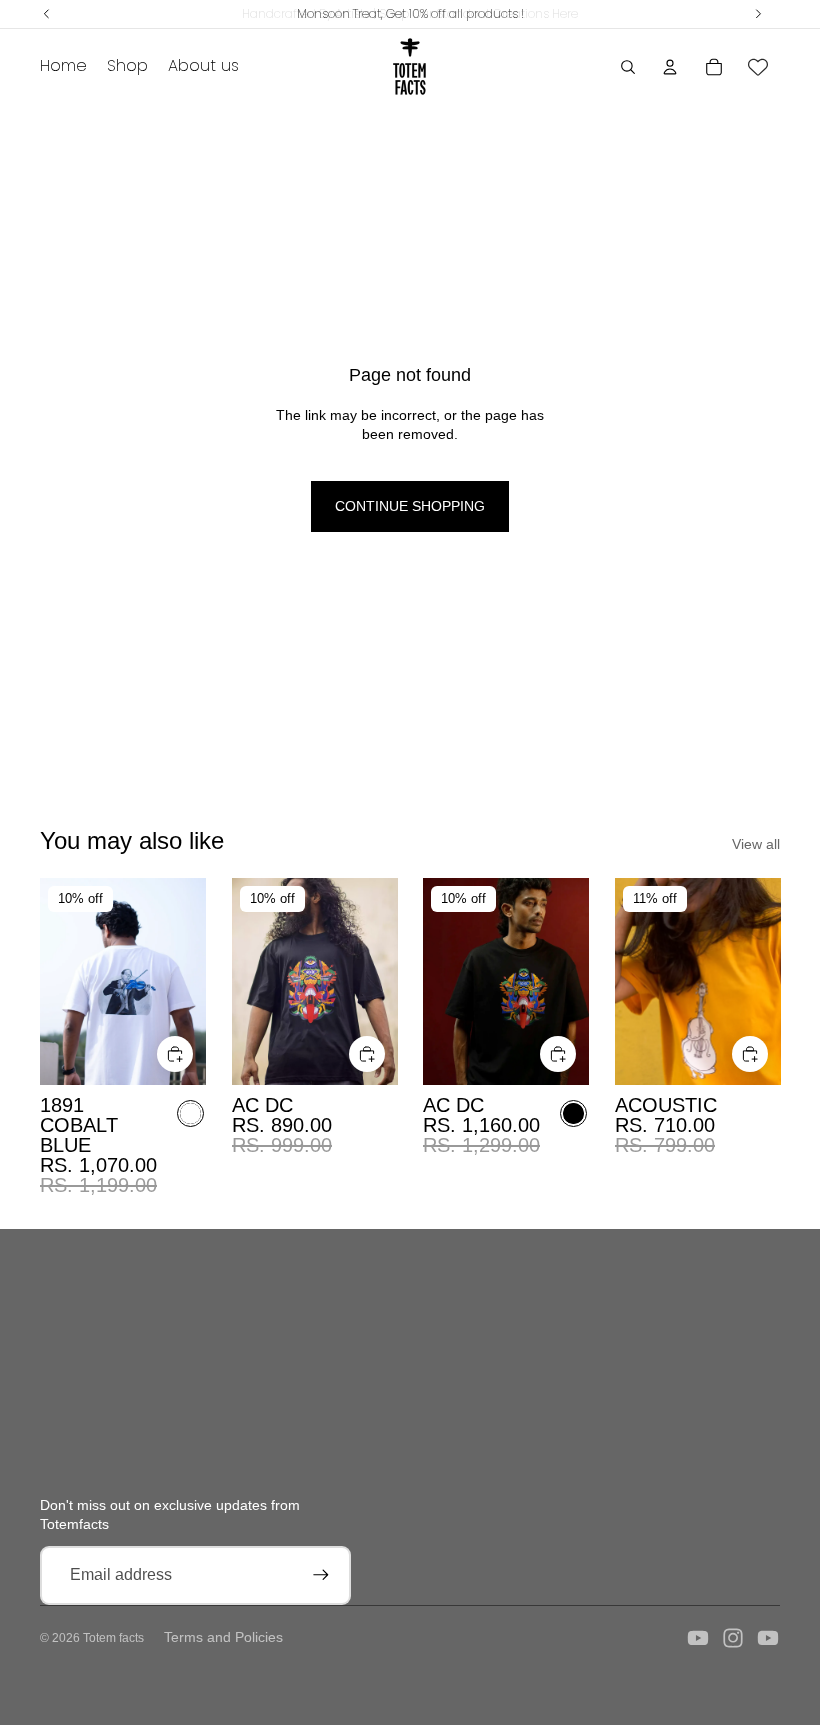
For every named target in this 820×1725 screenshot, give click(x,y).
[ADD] (175, 1054)
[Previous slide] (55, 982)
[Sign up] (321, 1575)
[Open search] (628, 67)
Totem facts (113, 1638)
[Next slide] (189, 982)
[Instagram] (733, 1638)
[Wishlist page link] (758, 67)
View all (756, 844)
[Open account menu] (670, 67)
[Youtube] (698, 1638)
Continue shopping (410, 506)
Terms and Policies (223, 1637)
